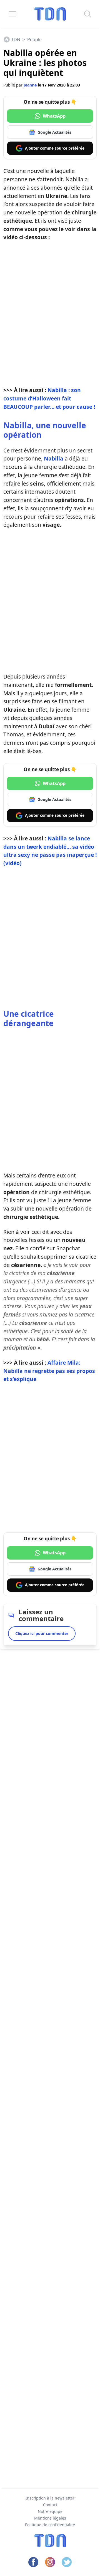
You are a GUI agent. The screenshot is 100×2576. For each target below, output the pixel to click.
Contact (50, 2505)
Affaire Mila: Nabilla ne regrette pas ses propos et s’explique (49, 1371)
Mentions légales (50, 2518)
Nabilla (54, 458)
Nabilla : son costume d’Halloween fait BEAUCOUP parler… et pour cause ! (49, 398)
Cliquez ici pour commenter (42, 1633)
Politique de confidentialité (50, 2525)
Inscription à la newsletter (50, 2498)
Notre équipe (50, 2511)
